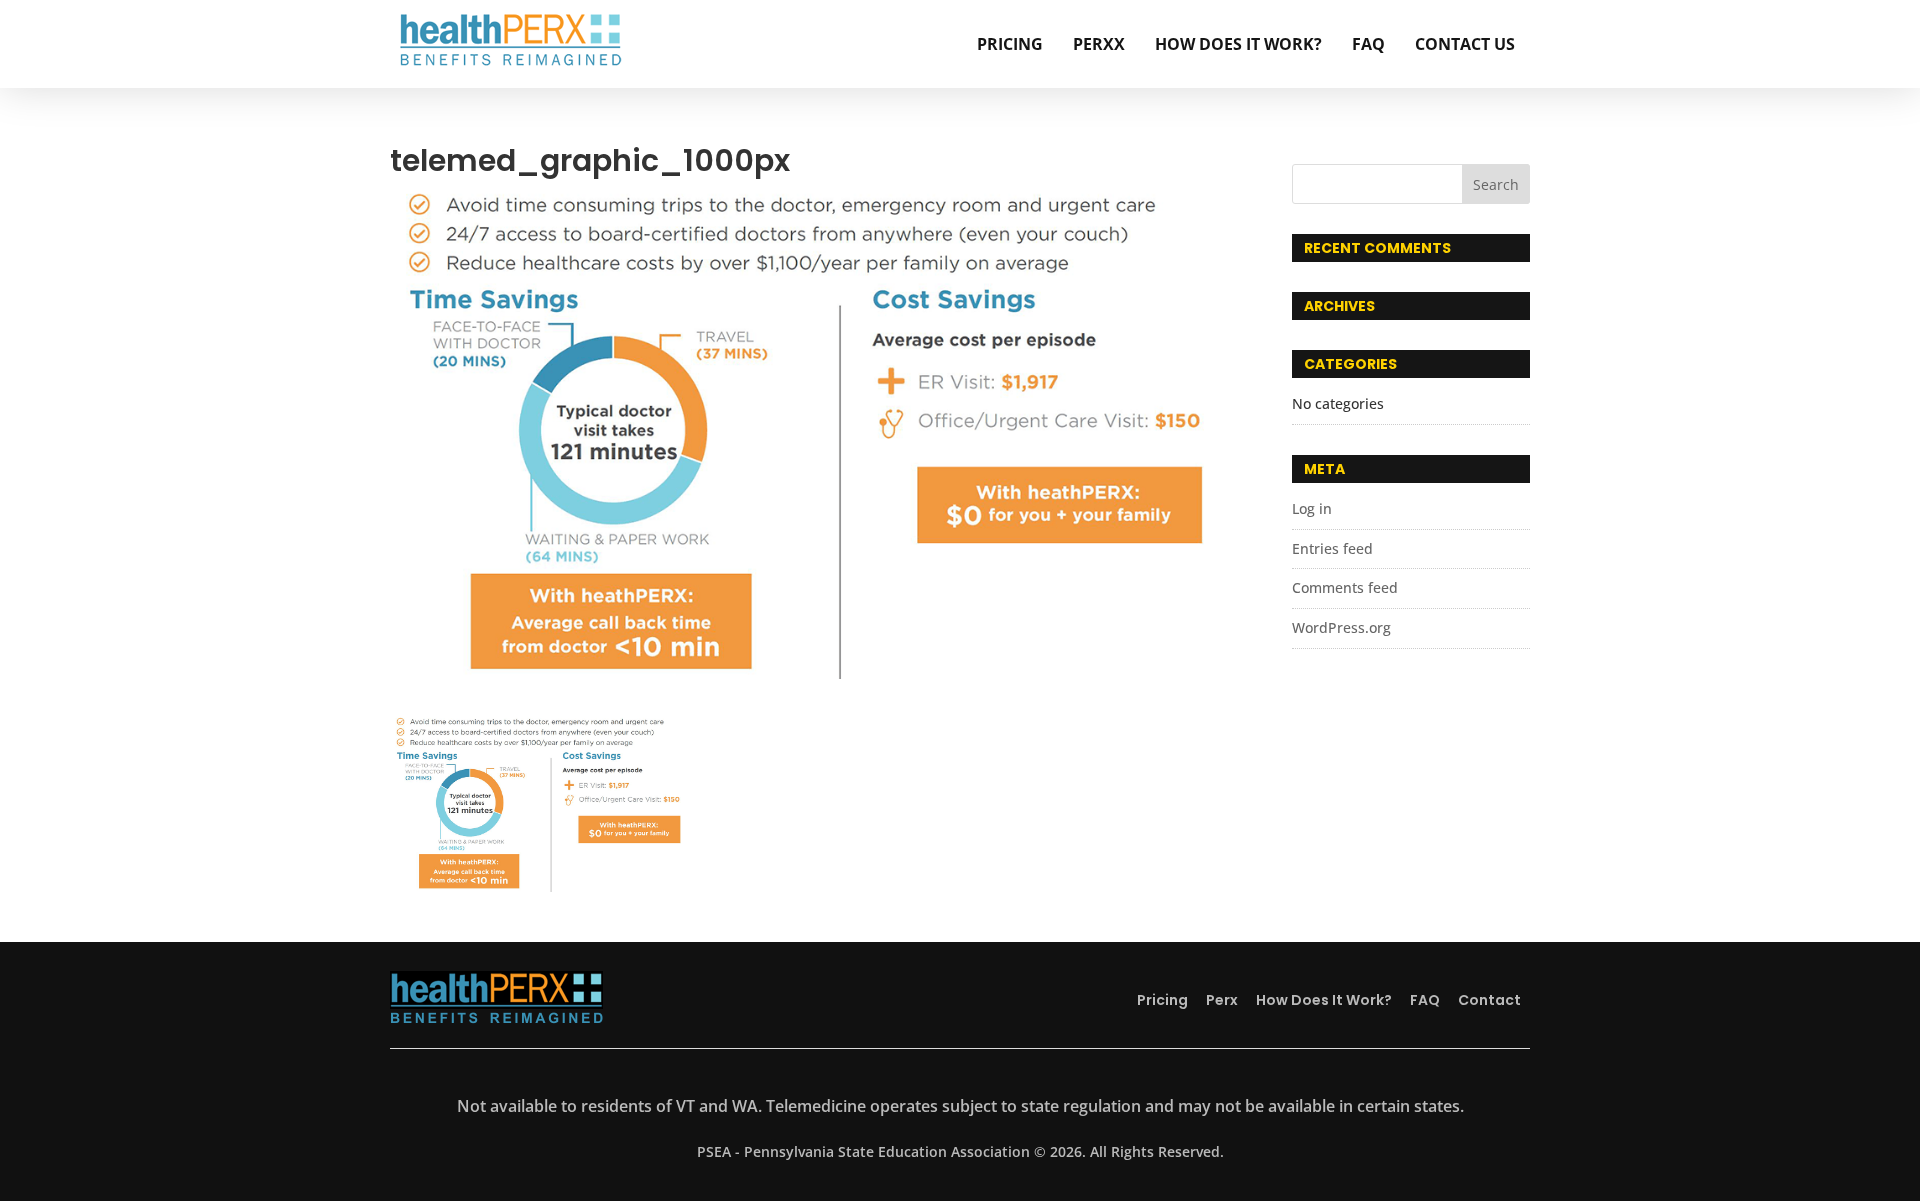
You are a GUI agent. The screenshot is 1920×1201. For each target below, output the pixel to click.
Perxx (1099, 44)
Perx (1222, 1000)
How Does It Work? (1238, 44)
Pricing (1010, 44)
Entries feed (1332, 548)
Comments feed (1345, 587)
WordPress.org (1341, 627)
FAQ (1368, 44)
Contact (1489, 1000)
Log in (1312, 508)
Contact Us (1465, 44)
